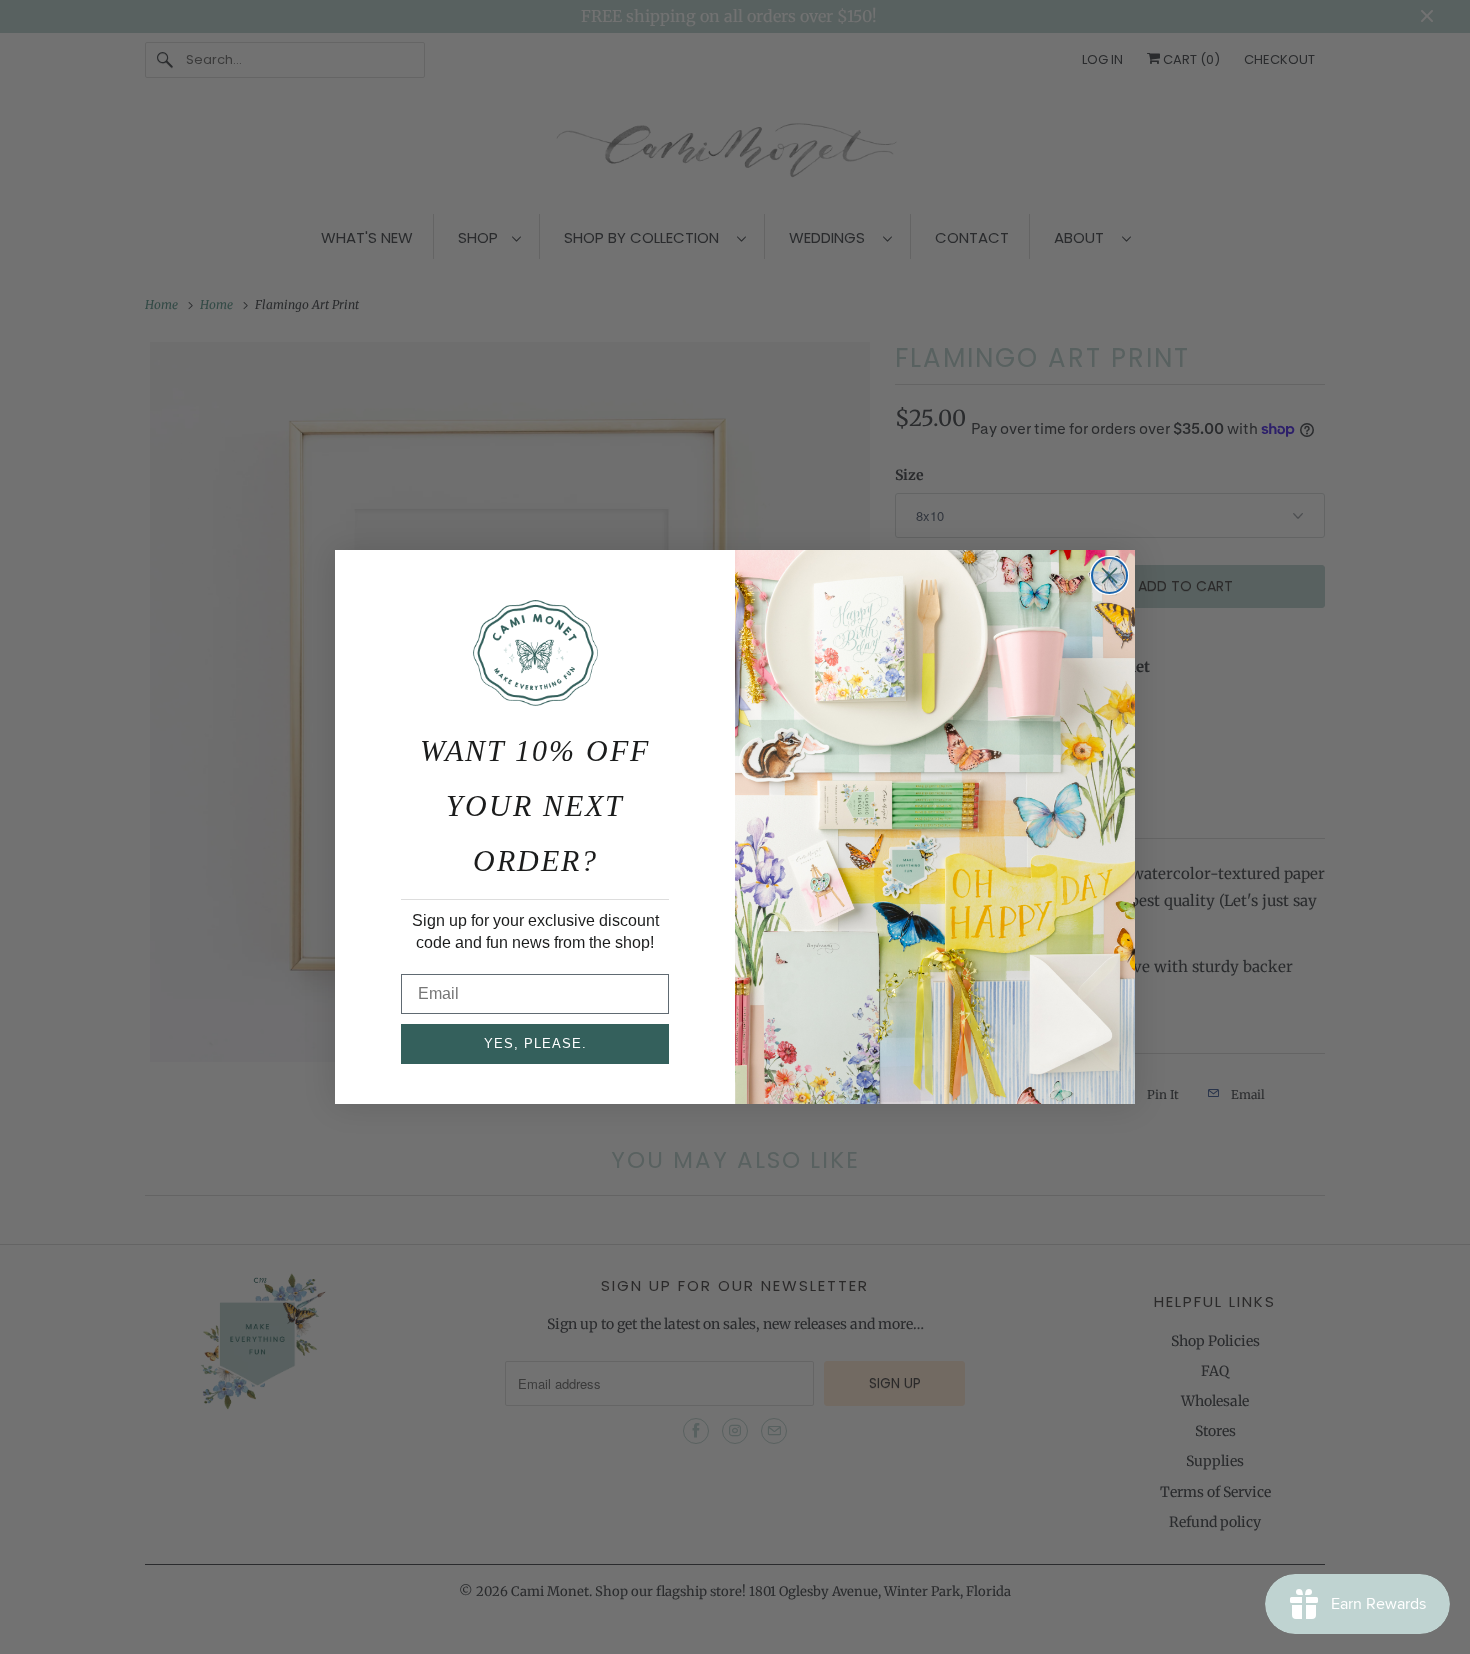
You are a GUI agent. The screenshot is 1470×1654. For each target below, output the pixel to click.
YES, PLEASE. (535, 1043)
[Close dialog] (1109, 575)
